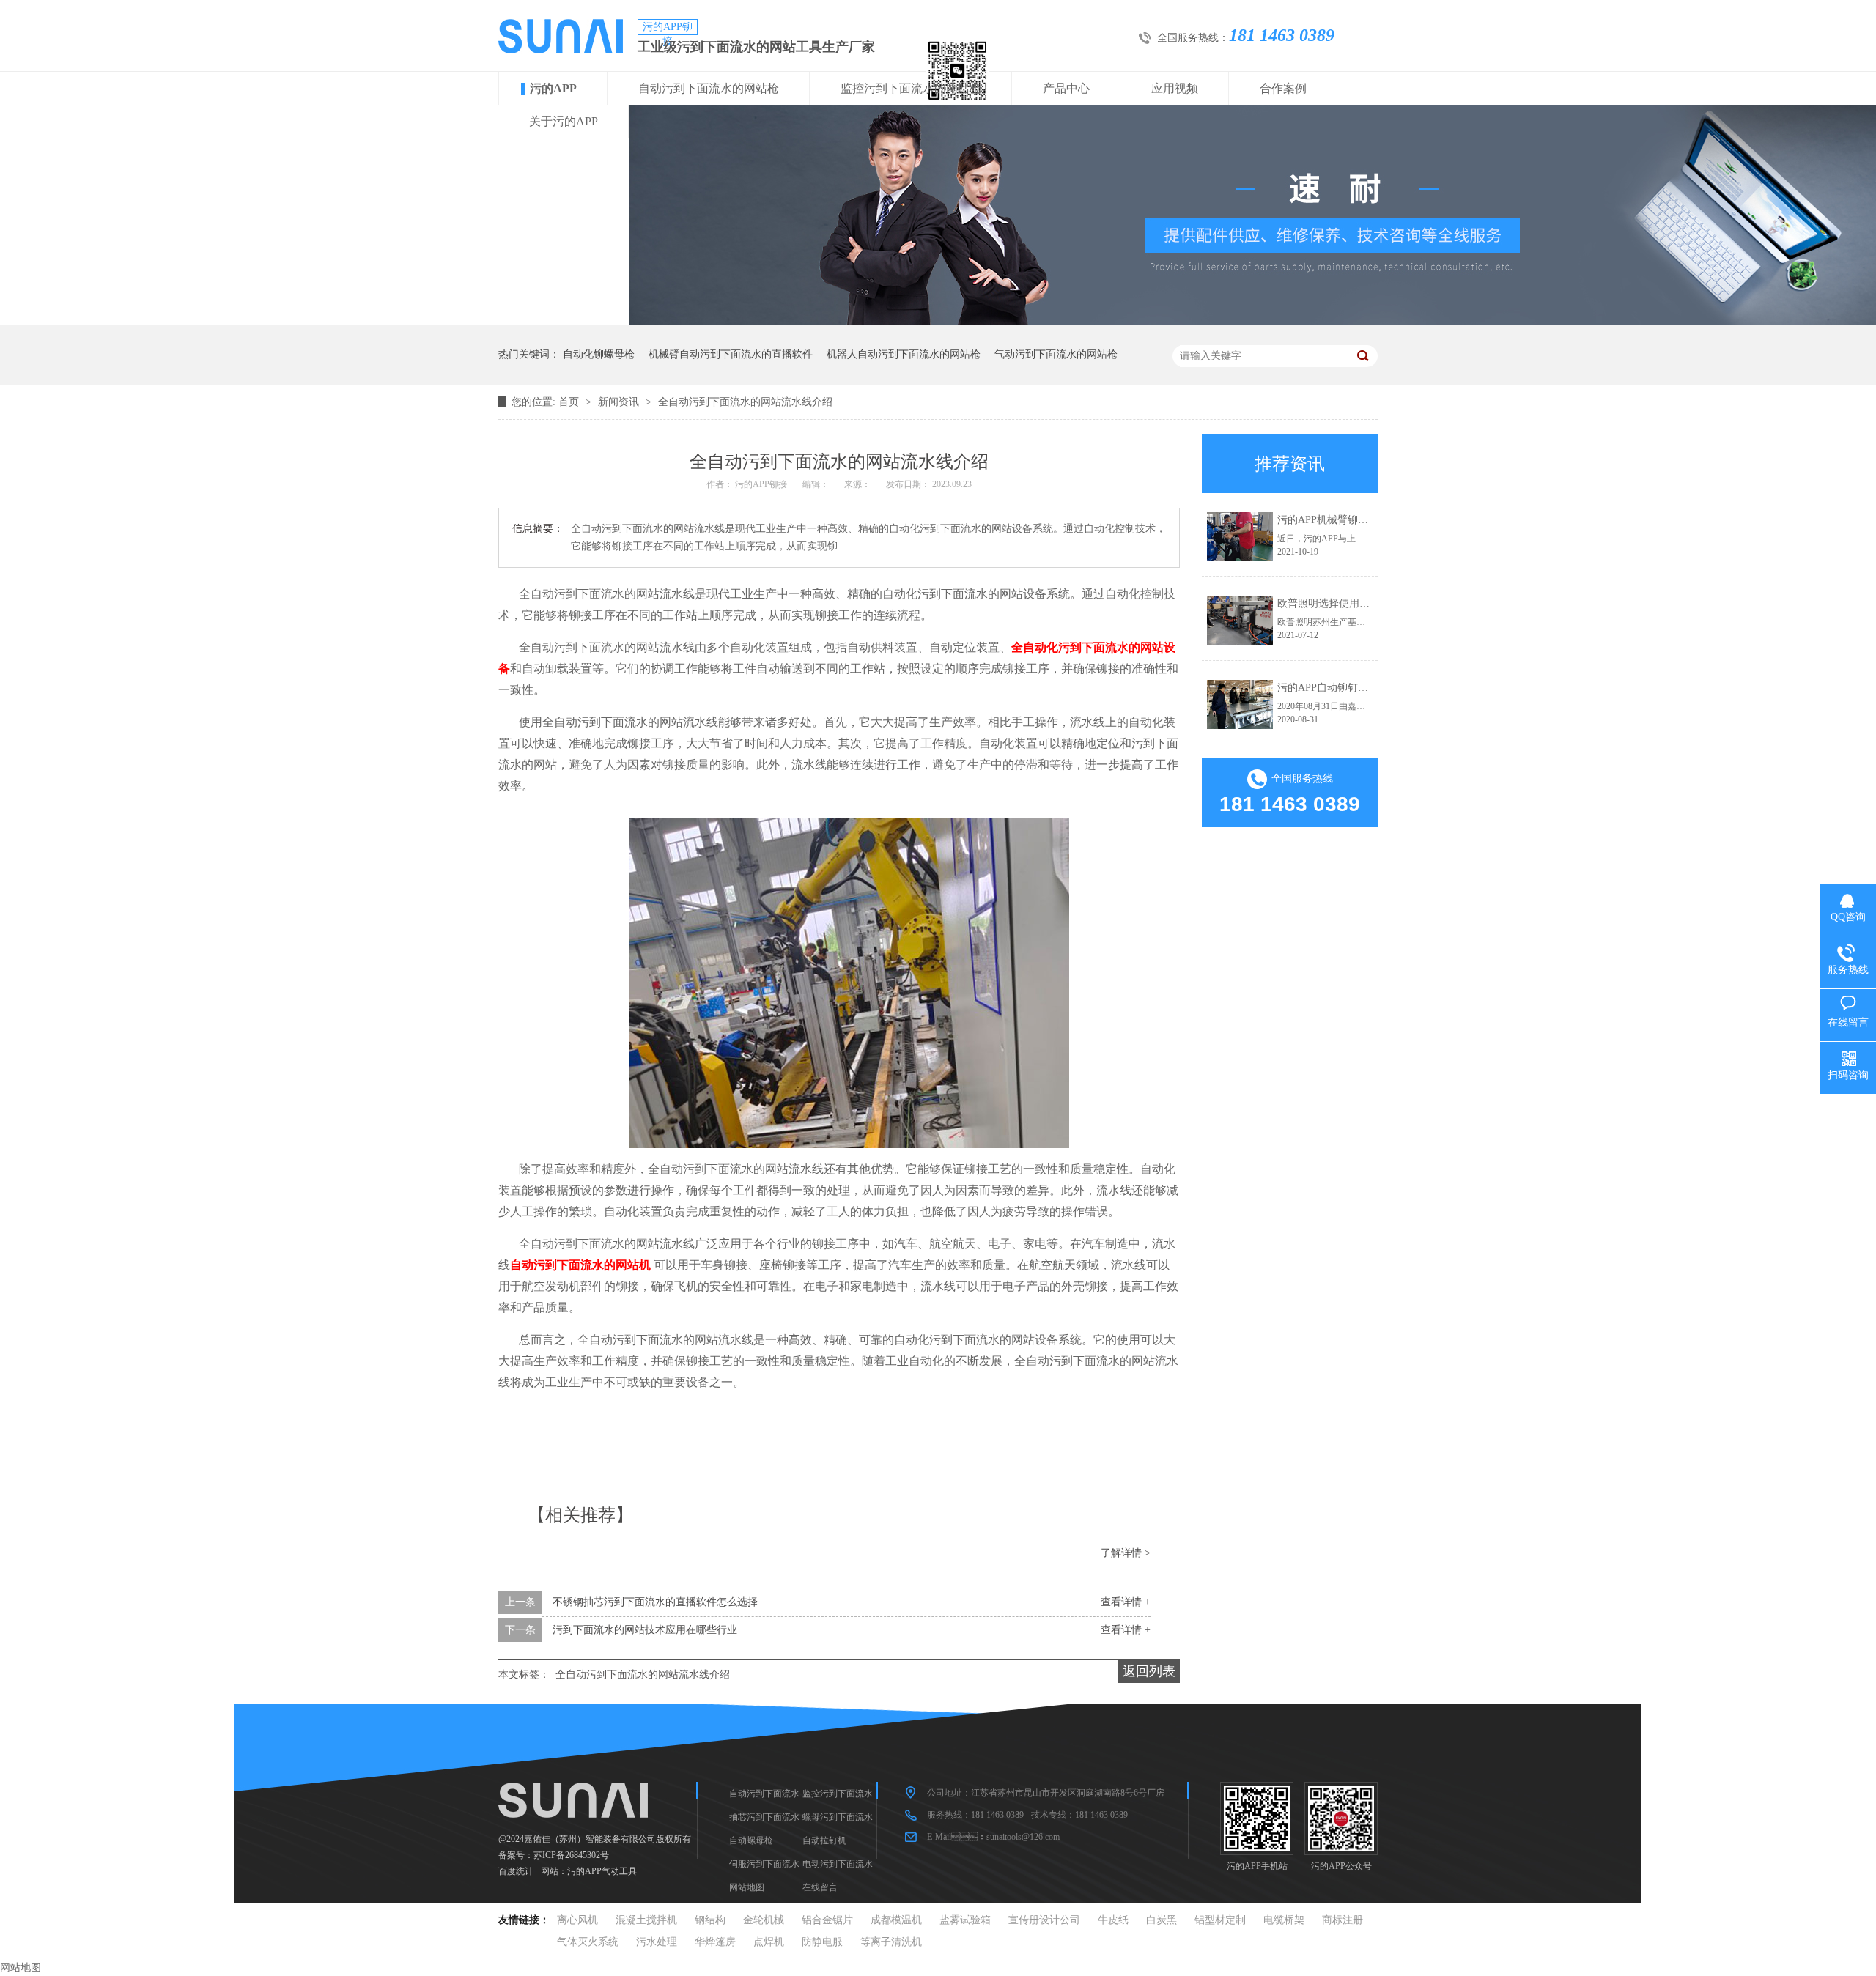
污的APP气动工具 (602, 1871)
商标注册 (1343, 1920)
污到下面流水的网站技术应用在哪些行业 (645, 1630)
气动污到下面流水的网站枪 (1056, 354)
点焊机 (769, 1942)
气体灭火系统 (588, 1942)
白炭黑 (1162, 1920)
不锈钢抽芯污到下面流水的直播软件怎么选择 (655, 1602)
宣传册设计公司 (1044, 1920)
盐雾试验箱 (965, 1920)
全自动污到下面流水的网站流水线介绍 (745, 402)
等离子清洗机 (891, 1942)
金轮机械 (764, 1920)
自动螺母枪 (751, 1840)
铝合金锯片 (827, 1920)
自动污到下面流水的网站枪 (709, 88)
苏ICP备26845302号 (571, 1855)
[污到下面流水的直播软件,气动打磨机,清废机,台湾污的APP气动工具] (561, 50)
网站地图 (747, 1887)
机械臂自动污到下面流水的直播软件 (731, 354)
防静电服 (822, 1942)
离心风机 (577, 1920)
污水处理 (657, 1942)
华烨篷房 (715, 1942)
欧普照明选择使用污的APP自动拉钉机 (1364, 603)
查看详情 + (1126, 1602)
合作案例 (1283, 88)
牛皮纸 (1113, 1920)
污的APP (553, 88)
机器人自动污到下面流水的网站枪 (904, 354)
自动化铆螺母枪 (599, 354)
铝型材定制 (1220, 1920)
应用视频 (1175, 88)
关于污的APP (564, 121)
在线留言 (820, 1887)
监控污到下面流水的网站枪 (911, 88)
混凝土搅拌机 (646, 1920)
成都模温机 (896, 1920)
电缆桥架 (1284, 1920)
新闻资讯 (620, 402)
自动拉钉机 (824, 1840)
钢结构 (710, 1920)
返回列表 (1149, 1671)
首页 (570, 402)
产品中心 (1066, 88)
